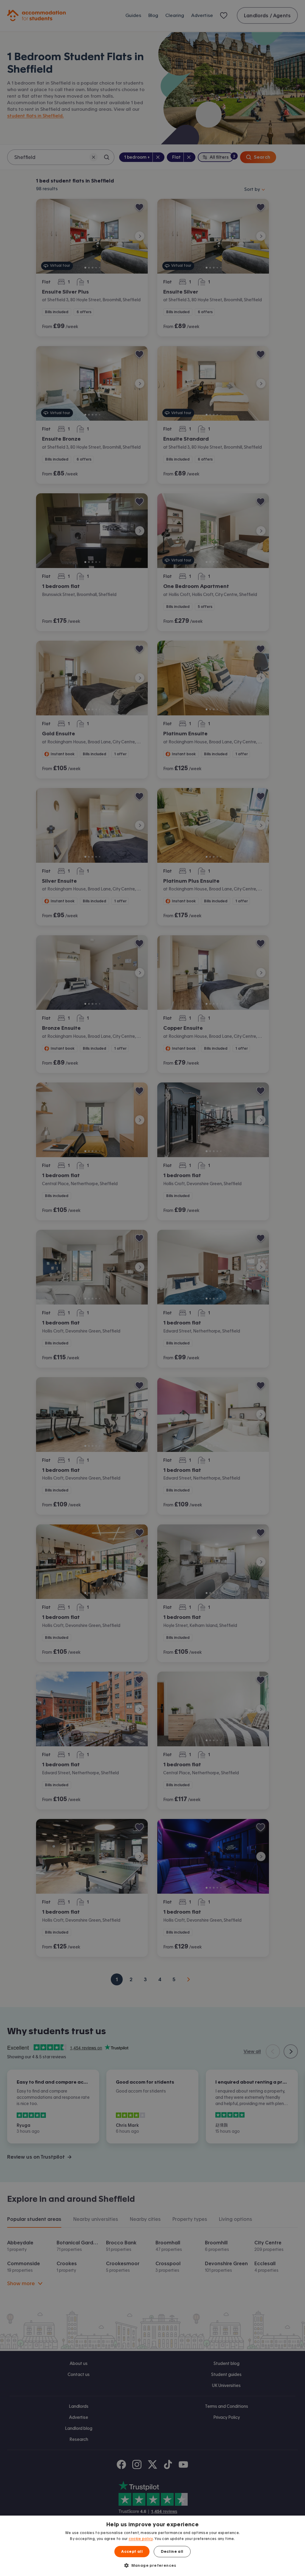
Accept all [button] (132, 2552)
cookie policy (141, 2539)
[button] (152, 2565)
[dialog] (152, 2546)
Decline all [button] (172, 2552)
